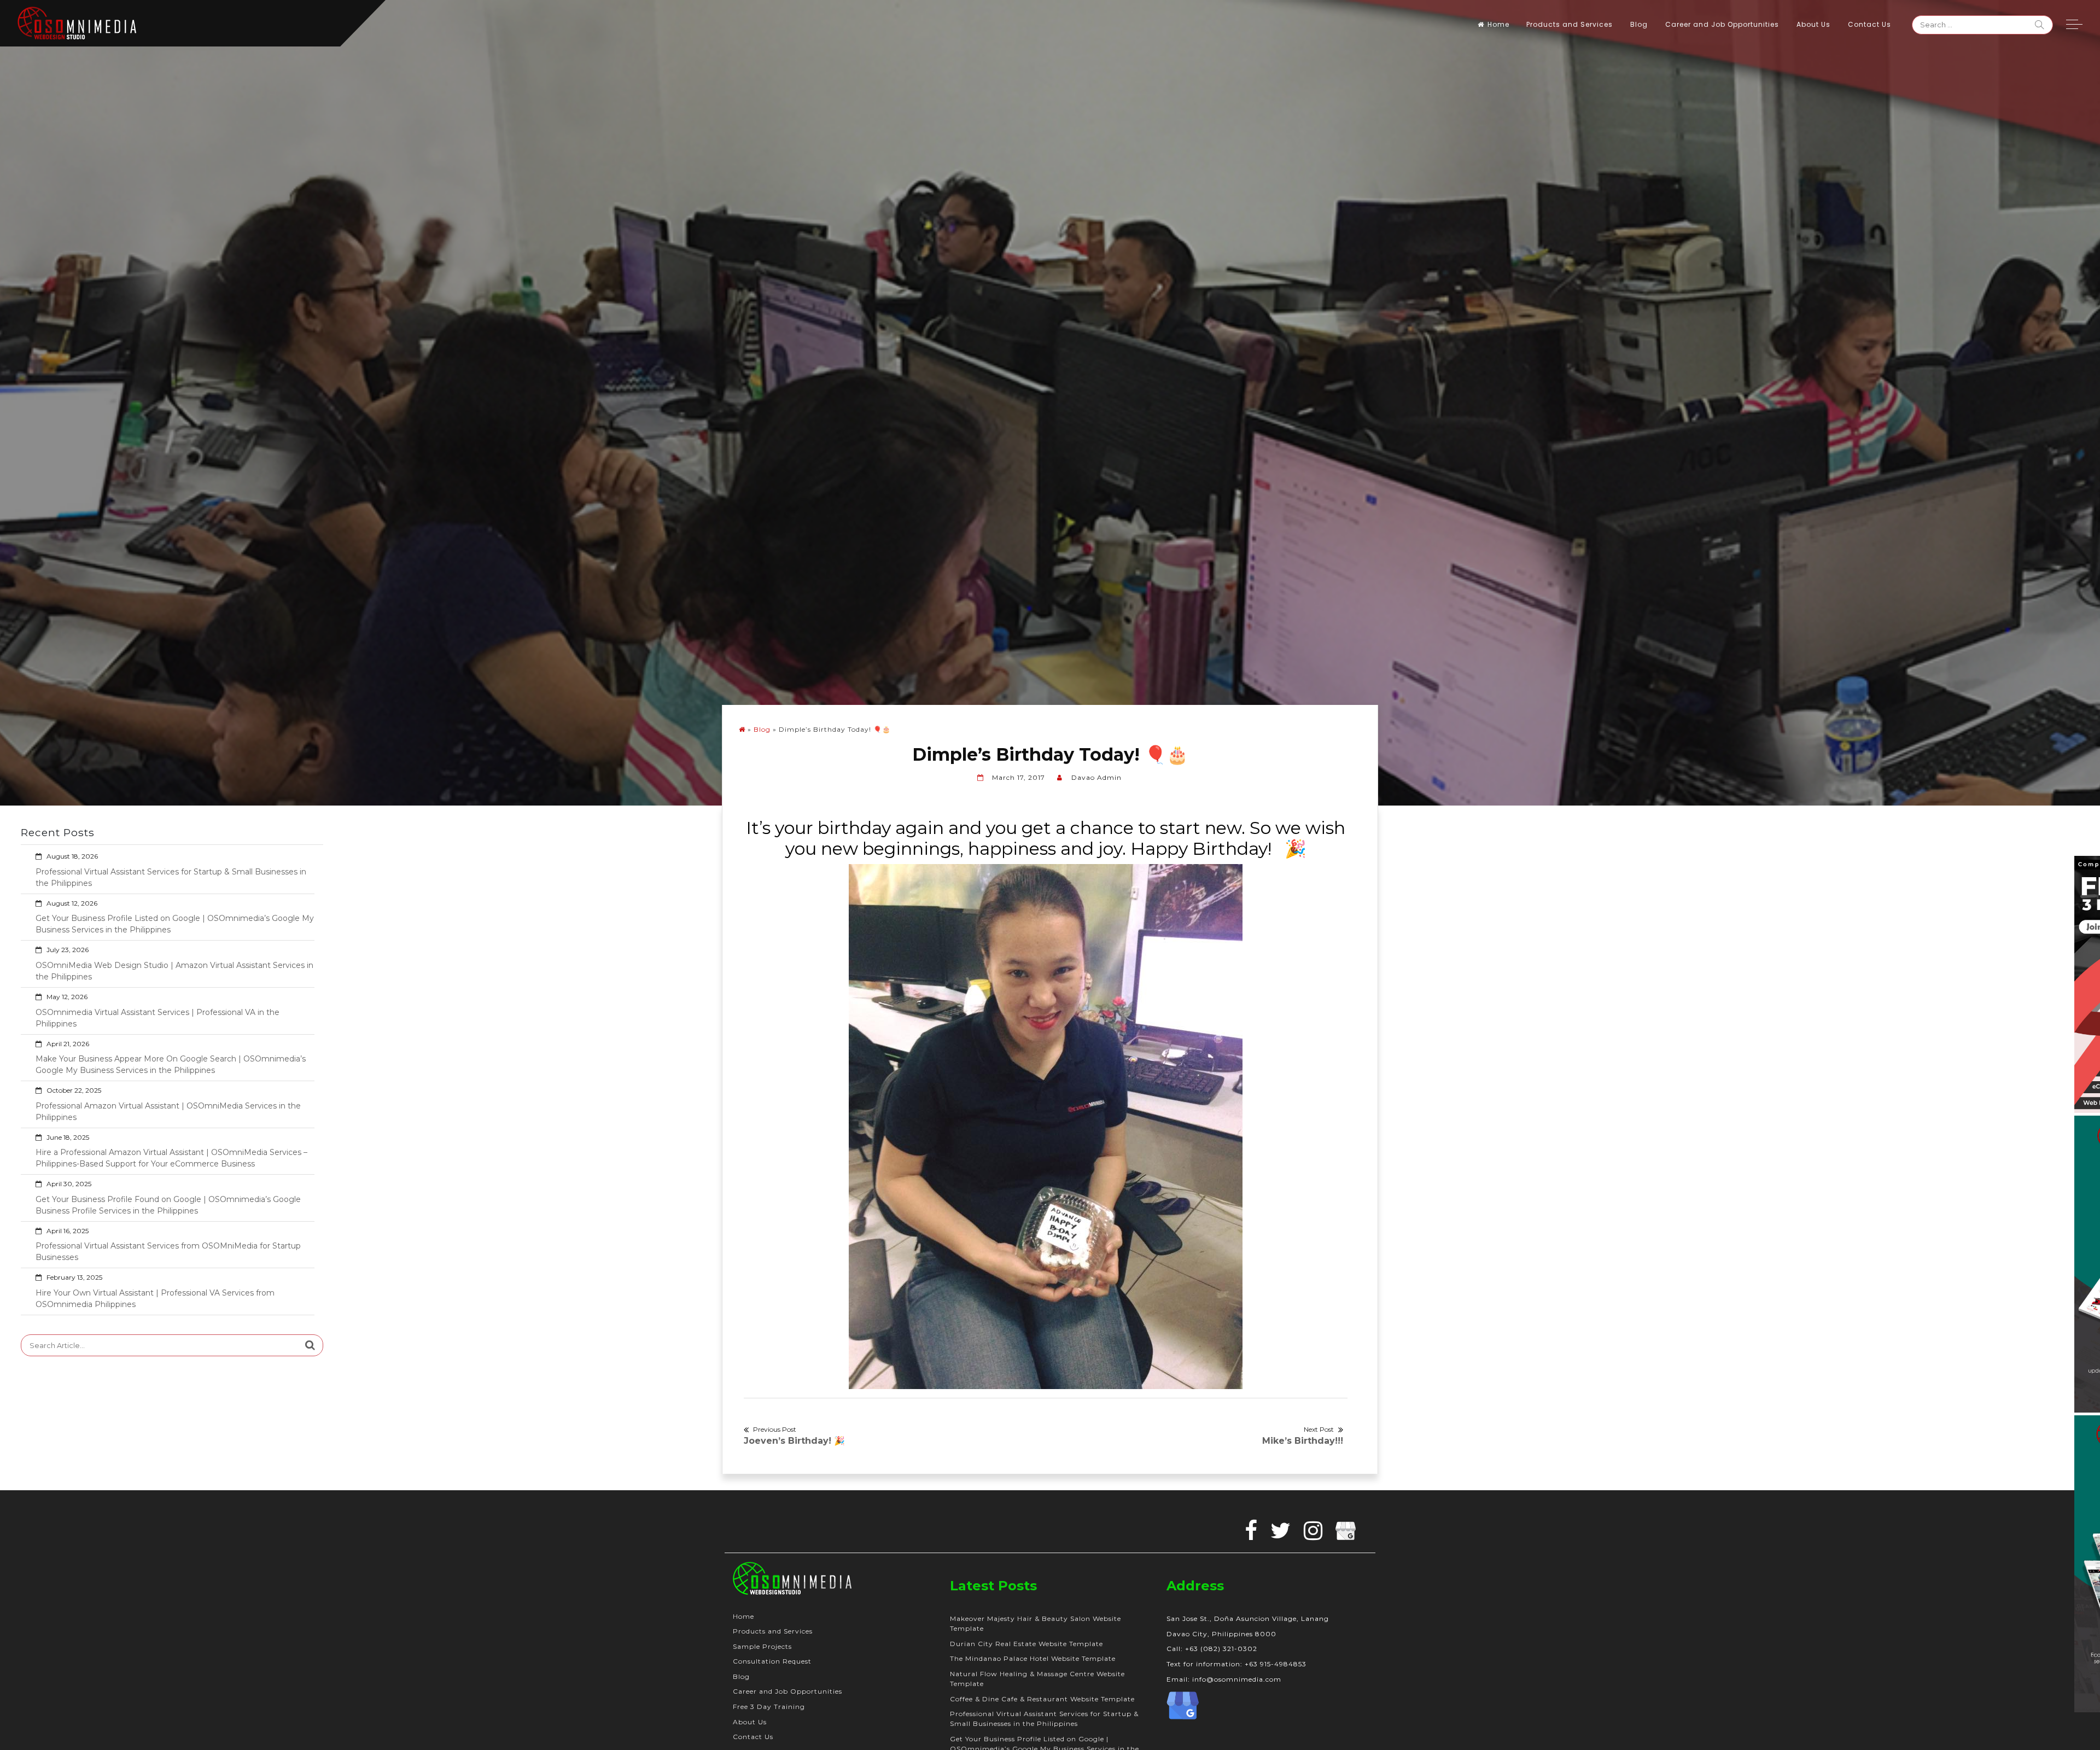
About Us (1813, 24)
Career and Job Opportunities (1722, 24)
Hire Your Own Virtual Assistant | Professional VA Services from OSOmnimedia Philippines (155, 1299)
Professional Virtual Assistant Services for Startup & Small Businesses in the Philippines (171, 877)
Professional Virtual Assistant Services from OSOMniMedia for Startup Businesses (168, 1252)
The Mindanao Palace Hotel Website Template (1033, 1658)
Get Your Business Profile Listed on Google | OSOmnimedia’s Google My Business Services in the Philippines (175, 924)
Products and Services (1570, 24)
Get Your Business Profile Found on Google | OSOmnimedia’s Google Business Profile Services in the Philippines (168, 1205)
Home (1498, 24)
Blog (1639, 24)
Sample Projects (762, 1646)
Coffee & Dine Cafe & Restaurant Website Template (1042, 1699)
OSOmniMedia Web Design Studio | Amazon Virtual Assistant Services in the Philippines (174, 971)
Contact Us (1869, 24)
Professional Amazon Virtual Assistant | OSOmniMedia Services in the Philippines (168, 1112)
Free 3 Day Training (769, 1707)
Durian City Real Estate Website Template (1026, 1644)
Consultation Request (772, 1661)
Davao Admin (1096, 777)
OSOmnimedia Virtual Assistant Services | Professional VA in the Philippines (157, 1018)
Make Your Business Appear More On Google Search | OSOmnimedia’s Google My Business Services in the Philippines (171, 1064)
